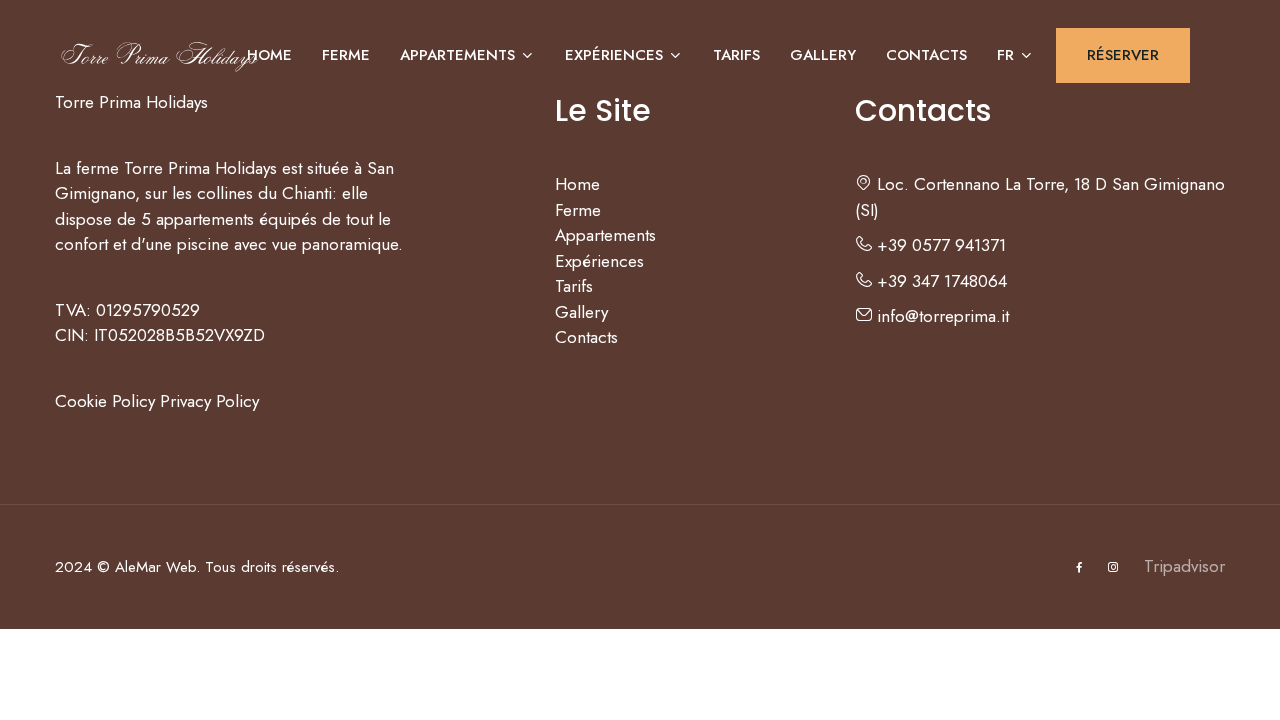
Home (269, 55)
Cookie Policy (105, 401)
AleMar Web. (157, 567)
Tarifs (736, 55)
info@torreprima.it (940, 316)
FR (1005, 55)
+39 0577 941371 (939, 245)
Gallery (823, 55)
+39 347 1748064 (939, 281)
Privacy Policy (209, 401)
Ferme (346, 55)
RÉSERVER (1123, 55)
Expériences (614, 55)
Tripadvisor (1184, 566)
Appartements (457, 55)
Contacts (926, 55)
